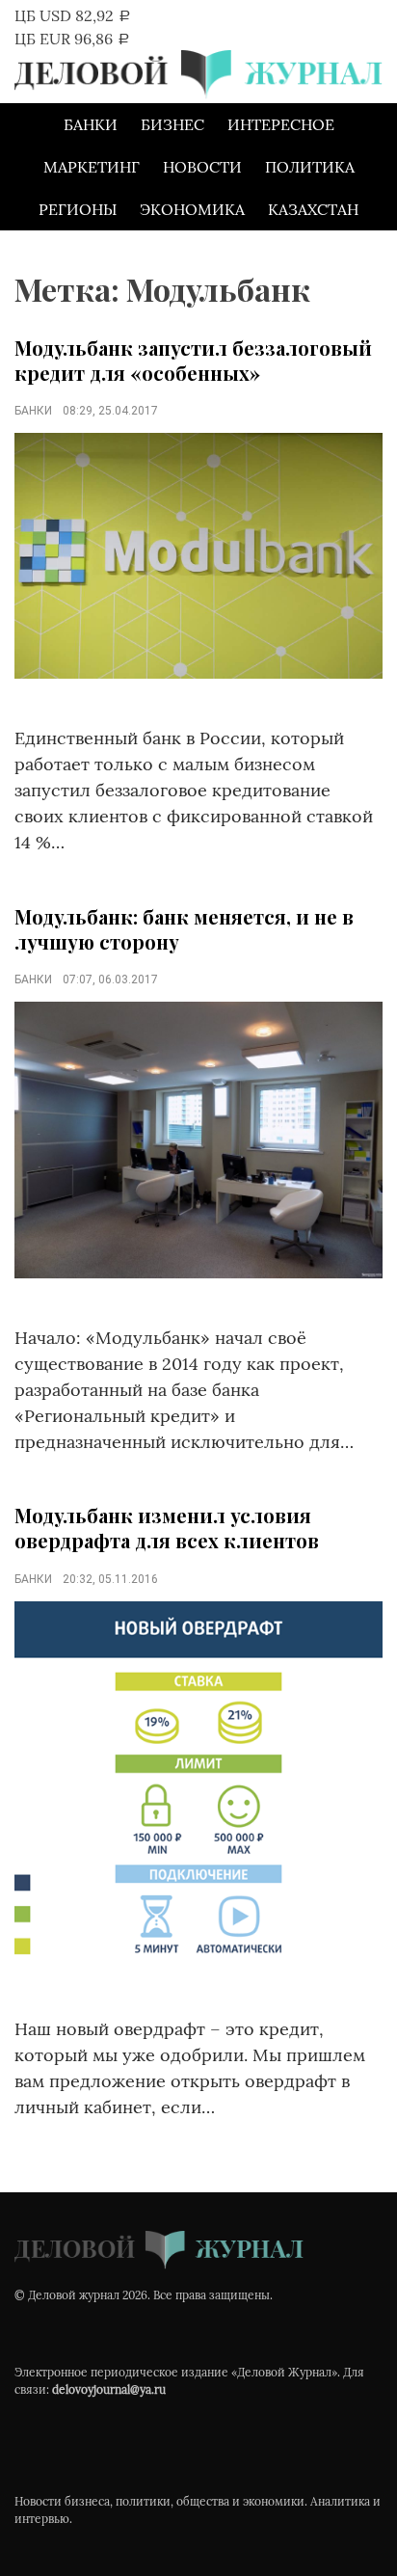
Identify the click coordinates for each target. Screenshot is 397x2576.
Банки (91, 124)
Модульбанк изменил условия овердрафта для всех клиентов (167, 1528)
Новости (202, 167)
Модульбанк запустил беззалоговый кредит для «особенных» (193, 360)
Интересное (281, 124)
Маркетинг (92, 167)
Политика (310, 167)
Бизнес (172, 124)
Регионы (78, 209)
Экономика (192, 209)
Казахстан (313, 209)
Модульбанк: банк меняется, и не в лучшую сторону (184, 929)
